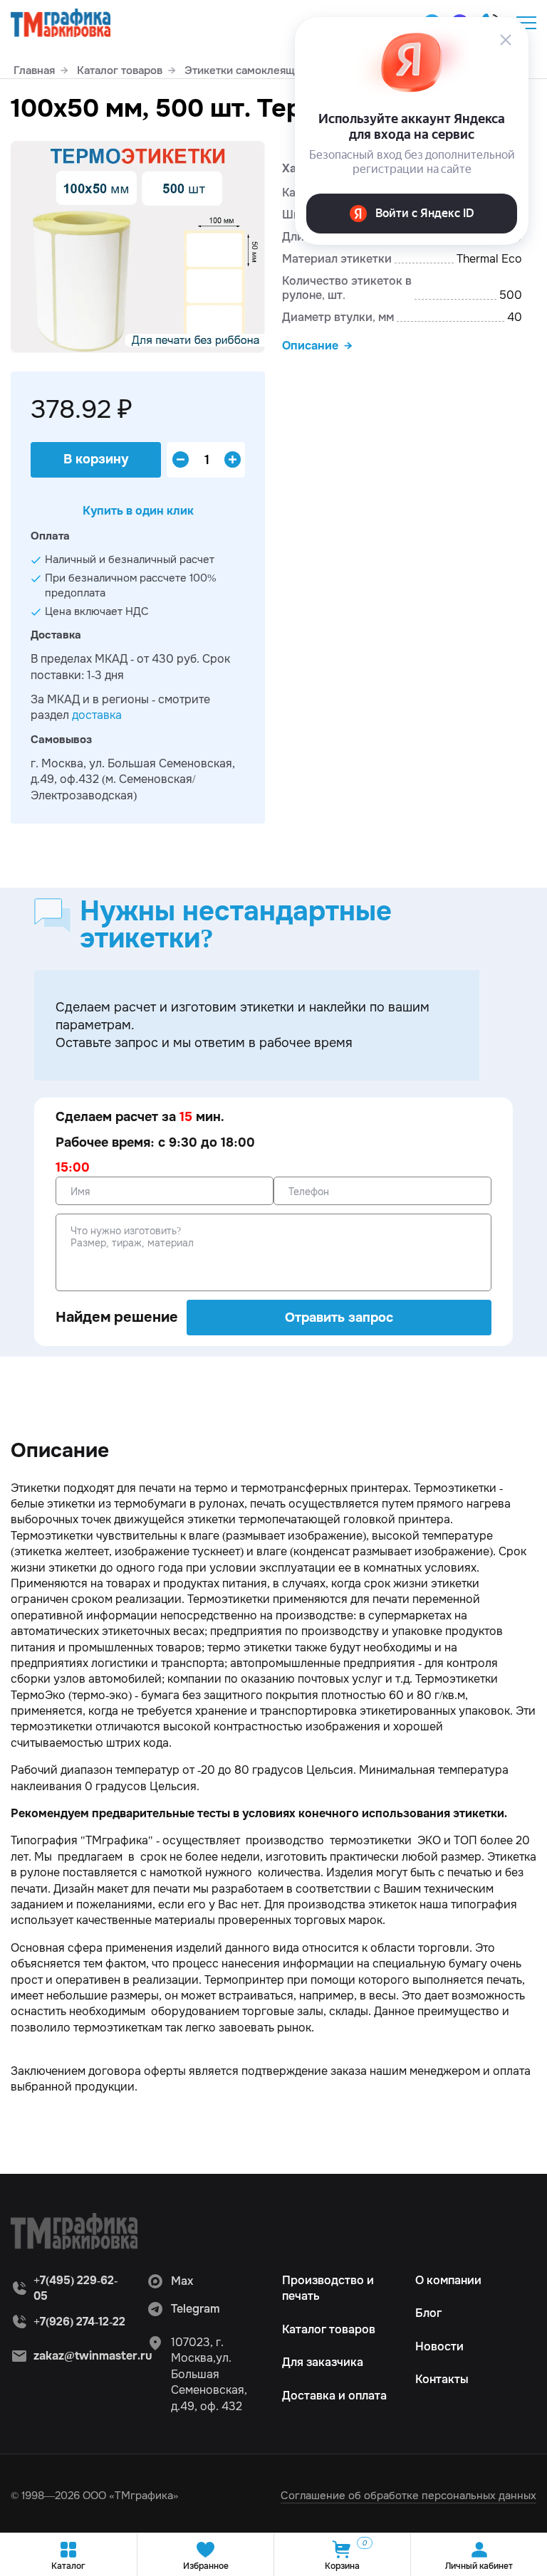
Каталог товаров (329, 2329)
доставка (97, 715)
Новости (439, 2346)
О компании (448, 2280)
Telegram (196, 2309)
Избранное (206, 2566)
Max (182, 2281)
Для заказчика (323, 2362)
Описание (310, 346)
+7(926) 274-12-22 (79, 2322)
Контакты (442, 2379)
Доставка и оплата (334, 2396)
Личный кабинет (479, 2566)
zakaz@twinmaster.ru (93, 2356)
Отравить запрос (339, 1318)
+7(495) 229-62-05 (75, 2288)
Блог (428, 2313)
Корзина (346, 2555)
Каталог (68, 2566)
